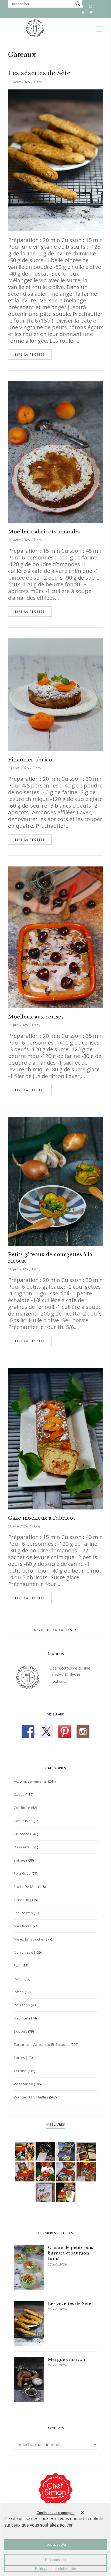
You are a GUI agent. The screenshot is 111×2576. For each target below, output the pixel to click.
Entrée (20, 1860)
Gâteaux (21, 1900)
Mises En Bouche (29, 1939)
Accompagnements (30, 1781)
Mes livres (23, 1926)
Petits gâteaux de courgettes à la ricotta (50, 1258)
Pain (18, 1966)
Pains (19, 1979)
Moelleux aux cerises (36, 1017)
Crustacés (23, 1834)
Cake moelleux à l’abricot (42, 1518)
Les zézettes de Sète (39, 73)
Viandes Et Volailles (31, 2097)
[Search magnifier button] (78, 4)
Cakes (19, 1794)
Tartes (19, 2058)
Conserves (23, 1821)
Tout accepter (56, 2544)
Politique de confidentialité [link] (55, 2569)
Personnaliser (56, 2560)
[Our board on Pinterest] (65, 1732)
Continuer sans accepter (56, 2513)
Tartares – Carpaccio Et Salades (42, 2044)
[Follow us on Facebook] (28, 1732)
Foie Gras (22, 1873)
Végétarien (23, 2084)
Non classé (23, 1952)
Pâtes (19, 1992)
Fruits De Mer (25, 1887)
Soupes (20, 2031)
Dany (38, 82)
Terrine (20, 2071)
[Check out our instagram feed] (83, 1732)
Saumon (21, 2018)
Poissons (22, 2005)
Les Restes (23, 1913)
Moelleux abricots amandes (44, 532)
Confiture (22, 1808)
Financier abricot (31, 760)
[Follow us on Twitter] (46, 1732)
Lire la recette (30, 355)
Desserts (22, 1847)
